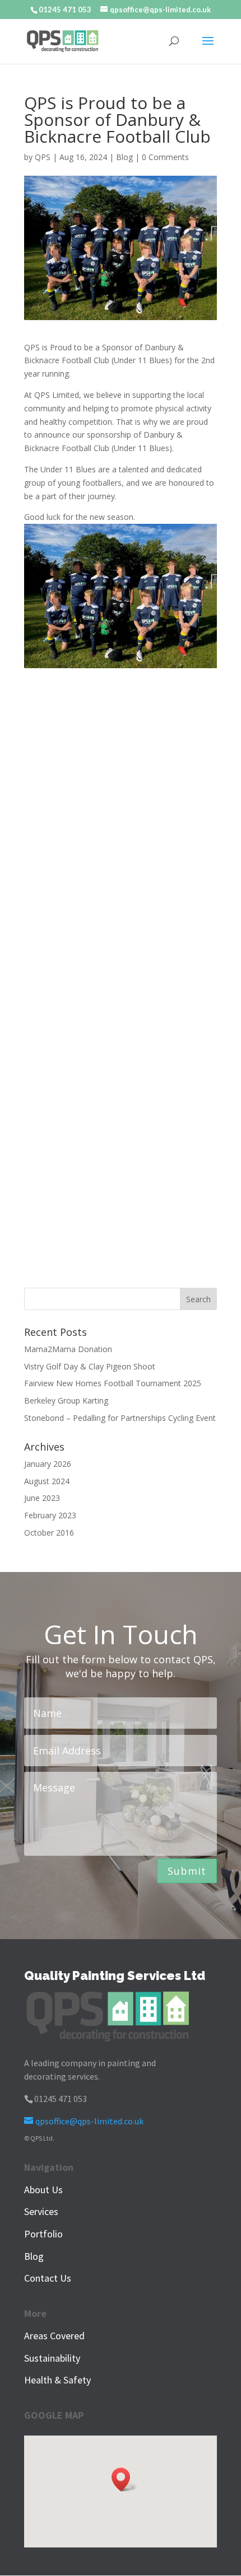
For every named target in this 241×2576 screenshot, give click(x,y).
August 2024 (47, 1481)
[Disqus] (121, 816)
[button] (124, 2479)
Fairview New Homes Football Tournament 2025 (113, 1383)
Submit (187, 1871)
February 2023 (50, 1515)
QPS (43, 157)
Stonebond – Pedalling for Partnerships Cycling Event (120, 1418)
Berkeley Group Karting (66, 1400)
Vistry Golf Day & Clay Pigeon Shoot (90, 1366)
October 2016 (49, 1533)
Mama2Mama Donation (68, 1349)
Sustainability (52, 2358)
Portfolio (43, 2234)
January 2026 (48, 1464)
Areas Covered (54, 2336)
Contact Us (48, 2278)
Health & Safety (57, 2380)
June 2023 (42, 1498)
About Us (43, 2190)
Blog (124, 157)
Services (41, 2211)
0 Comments (165, 157)
